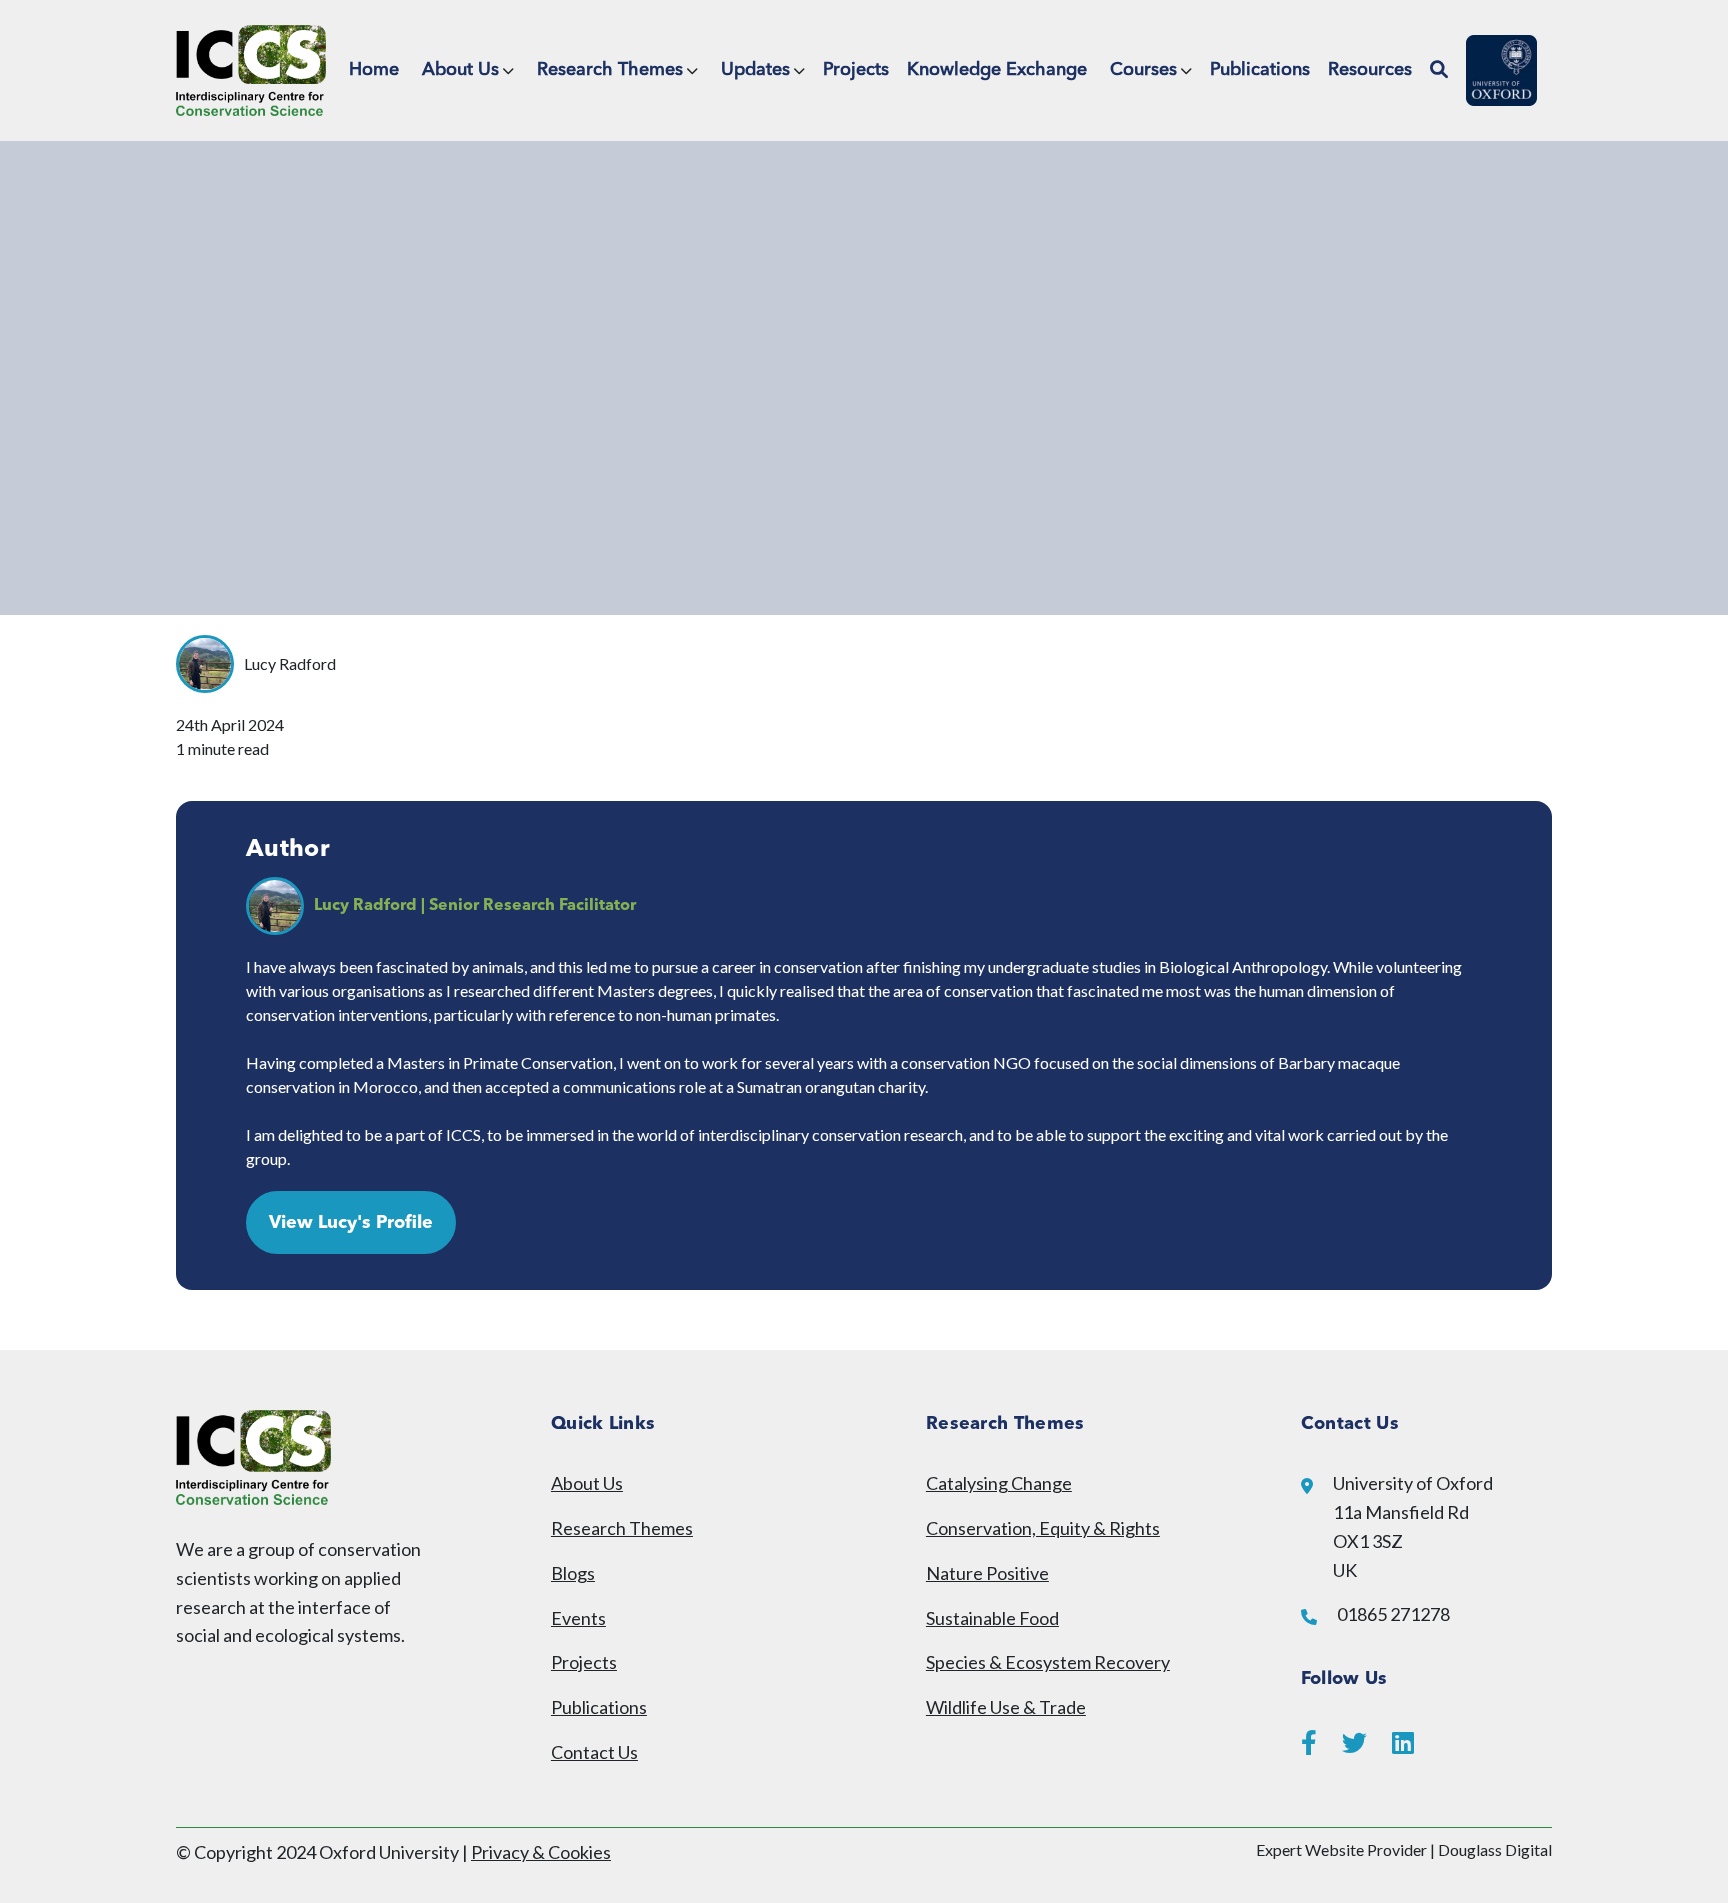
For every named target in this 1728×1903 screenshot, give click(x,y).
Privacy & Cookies (541, 1852)
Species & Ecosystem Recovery (1048, 1662)
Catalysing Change (999, 1483)
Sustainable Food (992, 1618)
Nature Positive (987, 1573)
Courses (1143, 70)
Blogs (573, 1573)
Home (374, 70)
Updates (755, 70)
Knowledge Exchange (997, 70)
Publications (1260, 70)
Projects (856, 70)
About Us (460, 70)
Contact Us (594, 1752)
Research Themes (610, 70)
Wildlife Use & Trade (1006, 1707)
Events (578, 1618)
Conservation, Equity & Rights (1043, 1528)
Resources (1370, 70)
